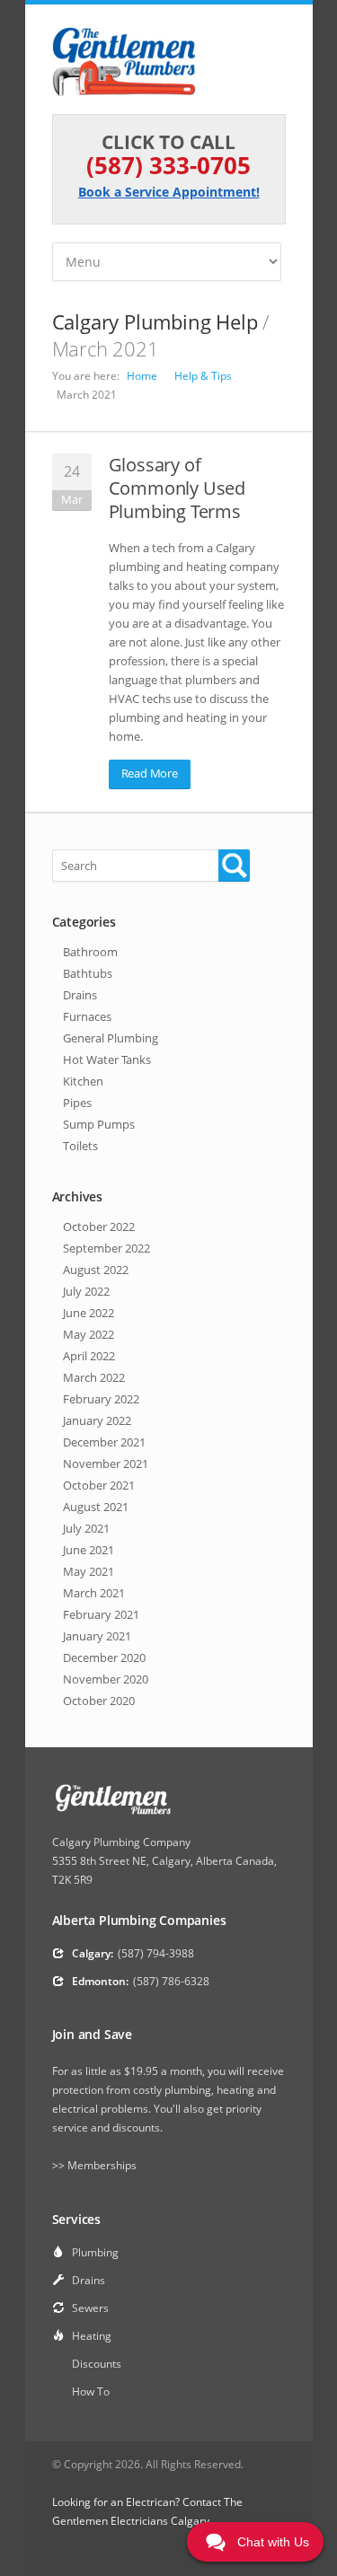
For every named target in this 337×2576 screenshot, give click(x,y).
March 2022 (94, 1377)
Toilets (80, 1146)
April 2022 (89, 1356)
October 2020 (99, 1701)
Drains (80, 995)
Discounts (97, 2364)
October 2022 (99, 1226)
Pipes (77, 1103)
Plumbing (95, 2252)
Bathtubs (88, 973)
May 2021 (89, 1571)
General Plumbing (111, 1038)
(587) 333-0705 (168, 165)
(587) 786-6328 (171, 1981)
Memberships (102, 2165)
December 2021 (104, 1442)
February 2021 (101, 1614)
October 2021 (99, 1485)
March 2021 (94, 1593)
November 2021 (106, 1464)
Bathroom (90, 952)
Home (142, 376)
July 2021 (86, 1528)
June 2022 (89, 1313)
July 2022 (86, 1291)
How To (91, 2391)
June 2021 (89, 1550)
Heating (92, 2336)
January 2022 (97, 1420)
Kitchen (83, 1081)
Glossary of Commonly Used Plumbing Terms (177, 488)
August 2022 (96, 1270)
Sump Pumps (99, 1124)
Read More (150, 773)
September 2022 (106, 1248)
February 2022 (101, 1399)
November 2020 (106, 1679)
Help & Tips (203, 376)
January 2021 (97, 1636)
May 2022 (89, 1334)
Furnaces (87, 1016)
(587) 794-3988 (156, 1953)
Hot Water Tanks (107, 1059)
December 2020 (104, 1657)
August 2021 (96, 1507)
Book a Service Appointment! (169, 192)
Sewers (90, 2308)
